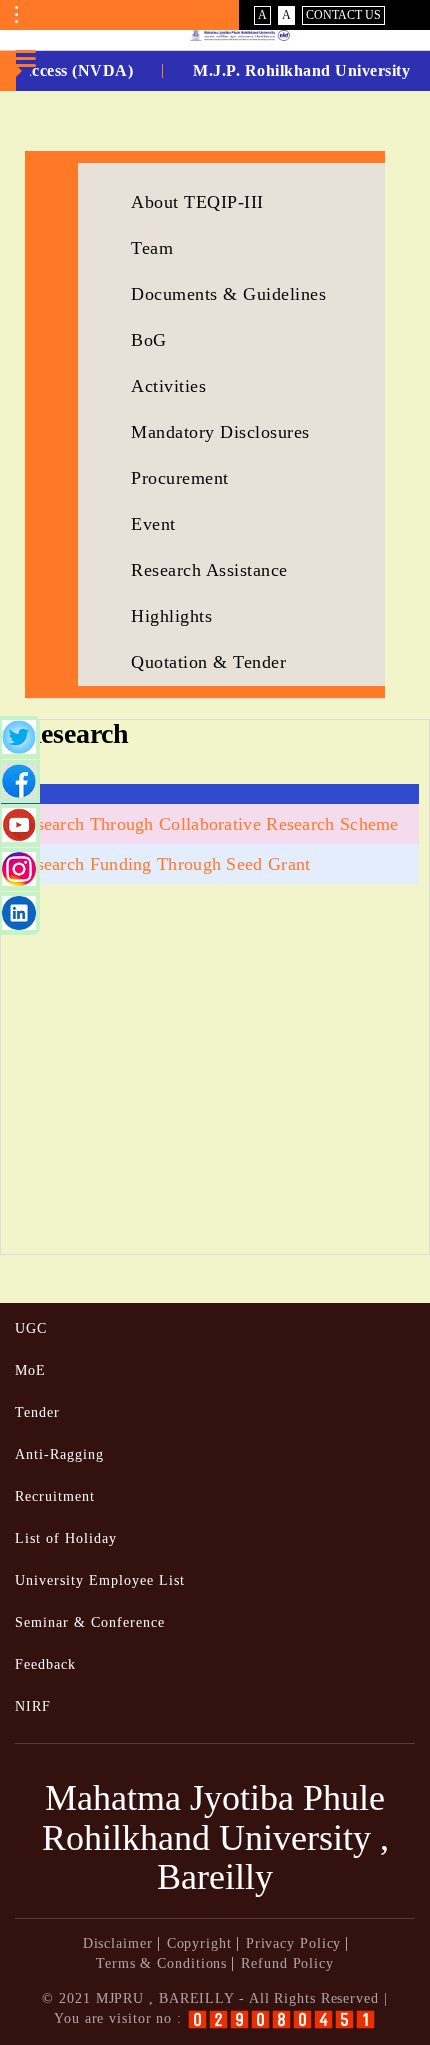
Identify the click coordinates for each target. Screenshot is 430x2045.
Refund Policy (287, 1963)
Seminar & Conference (90, 1622)
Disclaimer (118, 1943)
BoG (149, 340)
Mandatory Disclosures (220, 432)
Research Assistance (209, 570)
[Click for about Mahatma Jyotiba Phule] (215, 35)
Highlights (171, 616)
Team (152, 248)
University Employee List (100, 1580)
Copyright (199, 1943)
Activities (168, 386)
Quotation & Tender (208, 662)
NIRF (33, 1706)
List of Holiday (66, 1538)
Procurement (180, 478)
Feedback (45, 1664)
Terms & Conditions (161, 1963)
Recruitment (55, 1496)
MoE (30, 1370)
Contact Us (343, 15)
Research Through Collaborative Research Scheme (207, 824)
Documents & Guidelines (228, 294)
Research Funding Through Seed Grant (163, 864)
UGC (31, 1328)
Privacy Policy (294, 1943)
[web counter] (281, 2019)
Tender (37, 1412)
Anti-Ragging (59, 1454)
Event (153, 524)
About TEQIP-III (197, 202)
